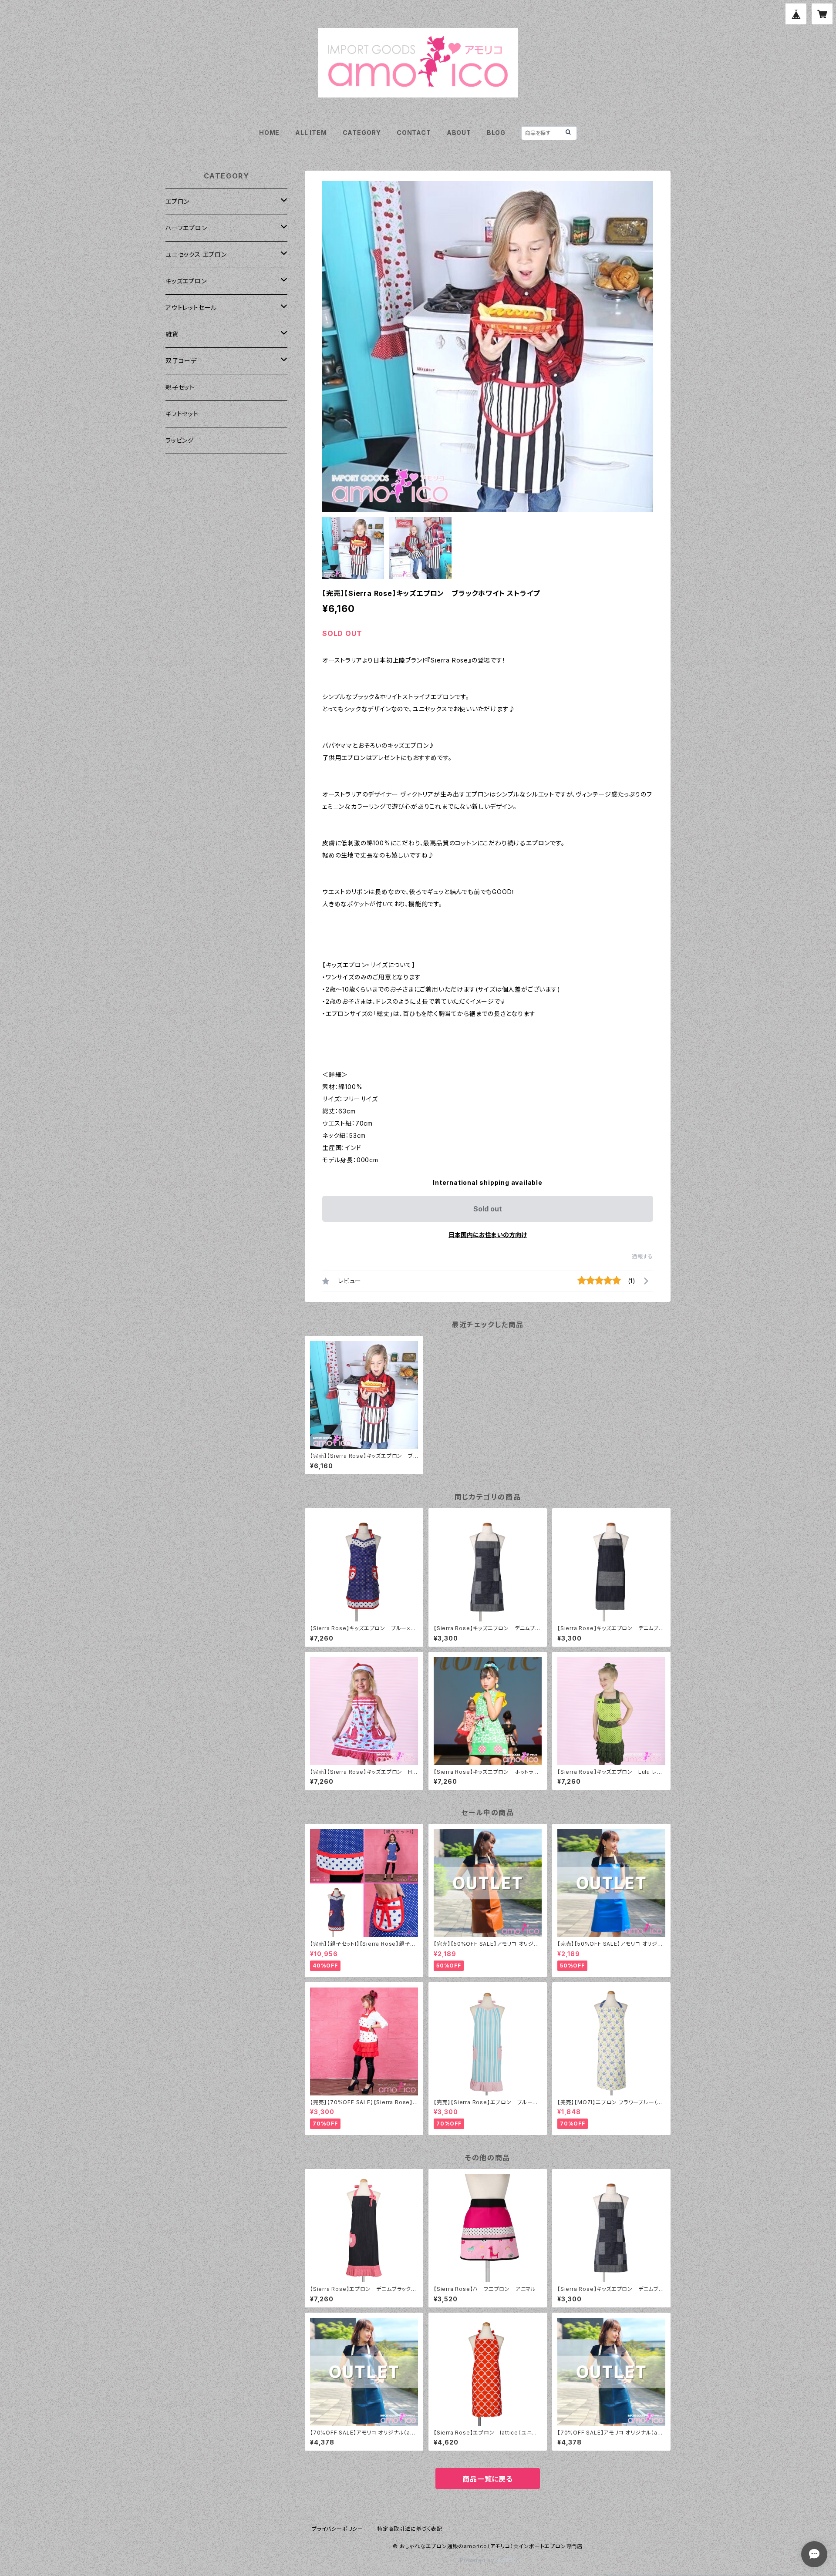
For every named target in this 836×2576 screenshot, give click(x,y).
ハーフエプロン (186, 228)
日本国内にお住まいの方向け (488, 1235)
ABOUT (459, 133)
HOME (269, 133)
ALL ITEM (311, 133)
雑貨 (172, 334)
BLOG (496, 133)
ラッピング (180, 440)
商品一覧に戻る (488, 2479)
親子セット (180, 387)
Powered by (478, 2560)
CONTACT (414, 133)
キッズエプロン (186, 281)
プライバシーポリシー (337, 2529)
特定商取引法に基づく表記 (410, 2529)
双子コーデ (181, 361)
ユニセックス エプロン (196, 254)
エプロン (177, 201)
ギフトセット (182, 414)
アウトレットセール (191, 308)
